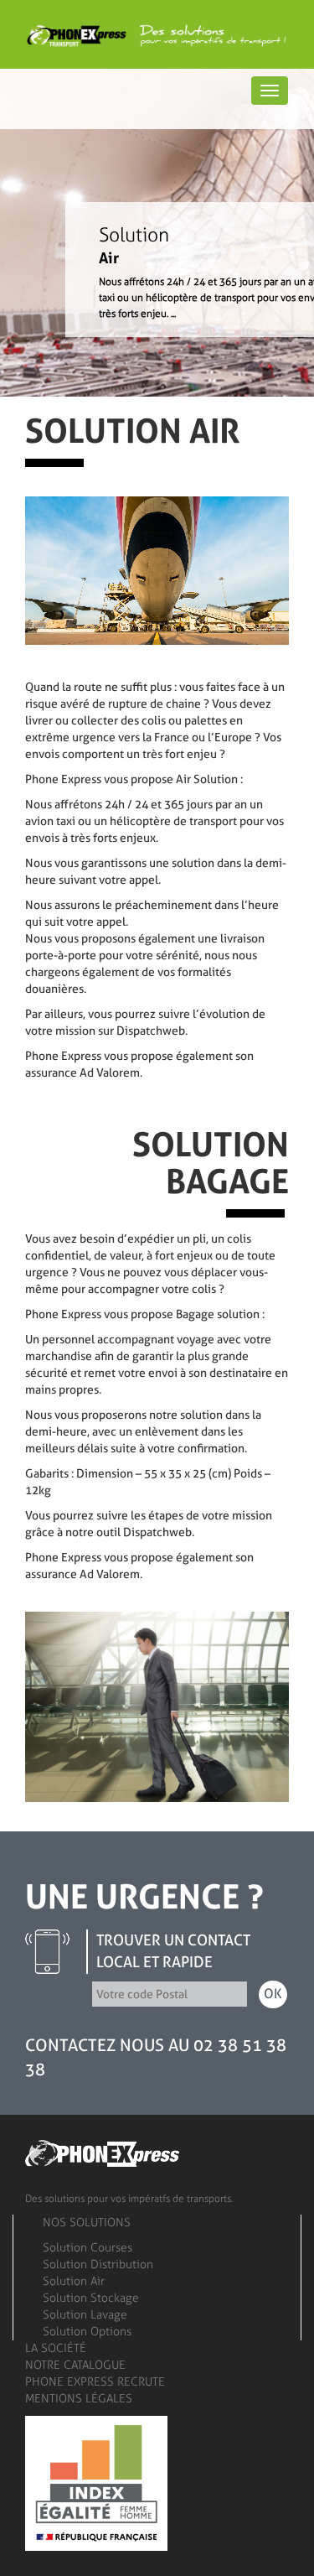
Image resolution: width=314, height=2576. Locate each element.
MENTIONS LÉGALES (79, 2399)
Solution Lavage (85, 2315)
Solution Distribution (98, 2264)
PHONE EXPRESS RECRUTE (95, 2382)
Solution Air (74, 2281)
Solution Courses (88, 2248)
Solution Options (87, 2332)
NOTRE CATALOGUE (75, 2365)
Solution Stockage (91, 2298)
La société (56, 2348)
